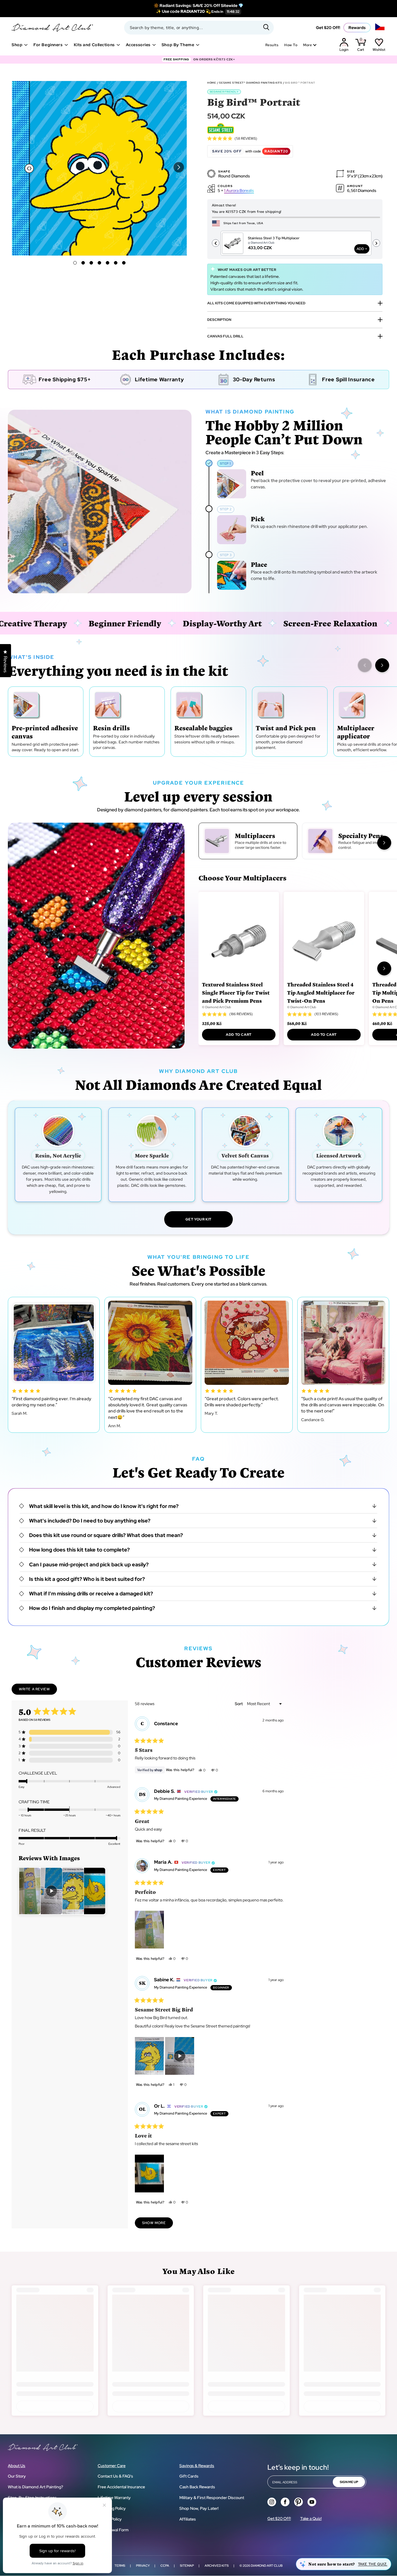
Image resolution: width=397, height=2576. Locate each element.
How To (291, 45)
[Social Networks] (272, 2502)
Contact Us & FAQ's (115, 2476)
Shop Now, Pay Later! (199, 2508)
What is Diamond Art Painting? (35, 2487)
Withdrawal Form (113, 2530)
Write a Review (38, 1691)
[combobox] (199, 28)
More (307, 45)
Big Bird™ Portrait (300, 83)
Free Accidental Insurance (121, 2487)
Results (272, 45)
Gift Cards (189, 2476)
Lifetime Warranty (114, 2498)
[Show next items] (382, 665)
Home (212, 83)
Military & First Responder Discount (212, 2498)
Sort (239, 1704)
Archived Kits (217, 2566)
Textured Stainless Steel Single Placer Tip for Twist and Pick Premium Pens (236, 992)
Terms (120, 2566)
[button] (179, 167)
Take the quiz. (373, 2564)
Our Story (17, 2476)
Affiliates (188, 2519)
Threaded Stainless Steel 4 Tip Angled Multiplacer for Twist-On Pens (321, 992)
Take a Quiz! (311, 2519)
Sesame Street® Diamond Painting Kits (251, 83)
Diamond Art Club (267, 2566)
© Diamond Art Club (217, 1007)
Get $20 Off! (328, 28)
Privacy (143, 2566)
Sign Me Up (349, 2482)
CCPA (165, 2566)
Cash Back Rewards (197, 2487)
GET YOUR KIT (199, 1219)
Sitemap (187, 2566)
